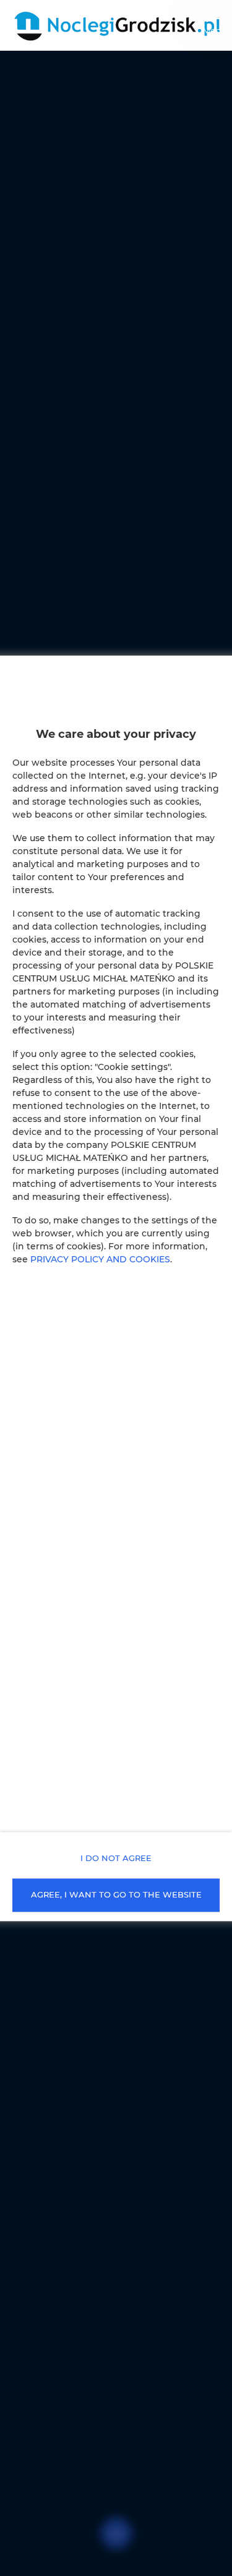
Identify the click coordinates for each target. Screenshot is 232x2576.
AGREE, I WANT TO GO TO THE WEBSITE (116, 1895)
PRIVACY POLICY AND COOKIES (100, 1259)
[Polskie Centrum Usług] (116, 25)
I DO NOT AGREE (116, 1858)
